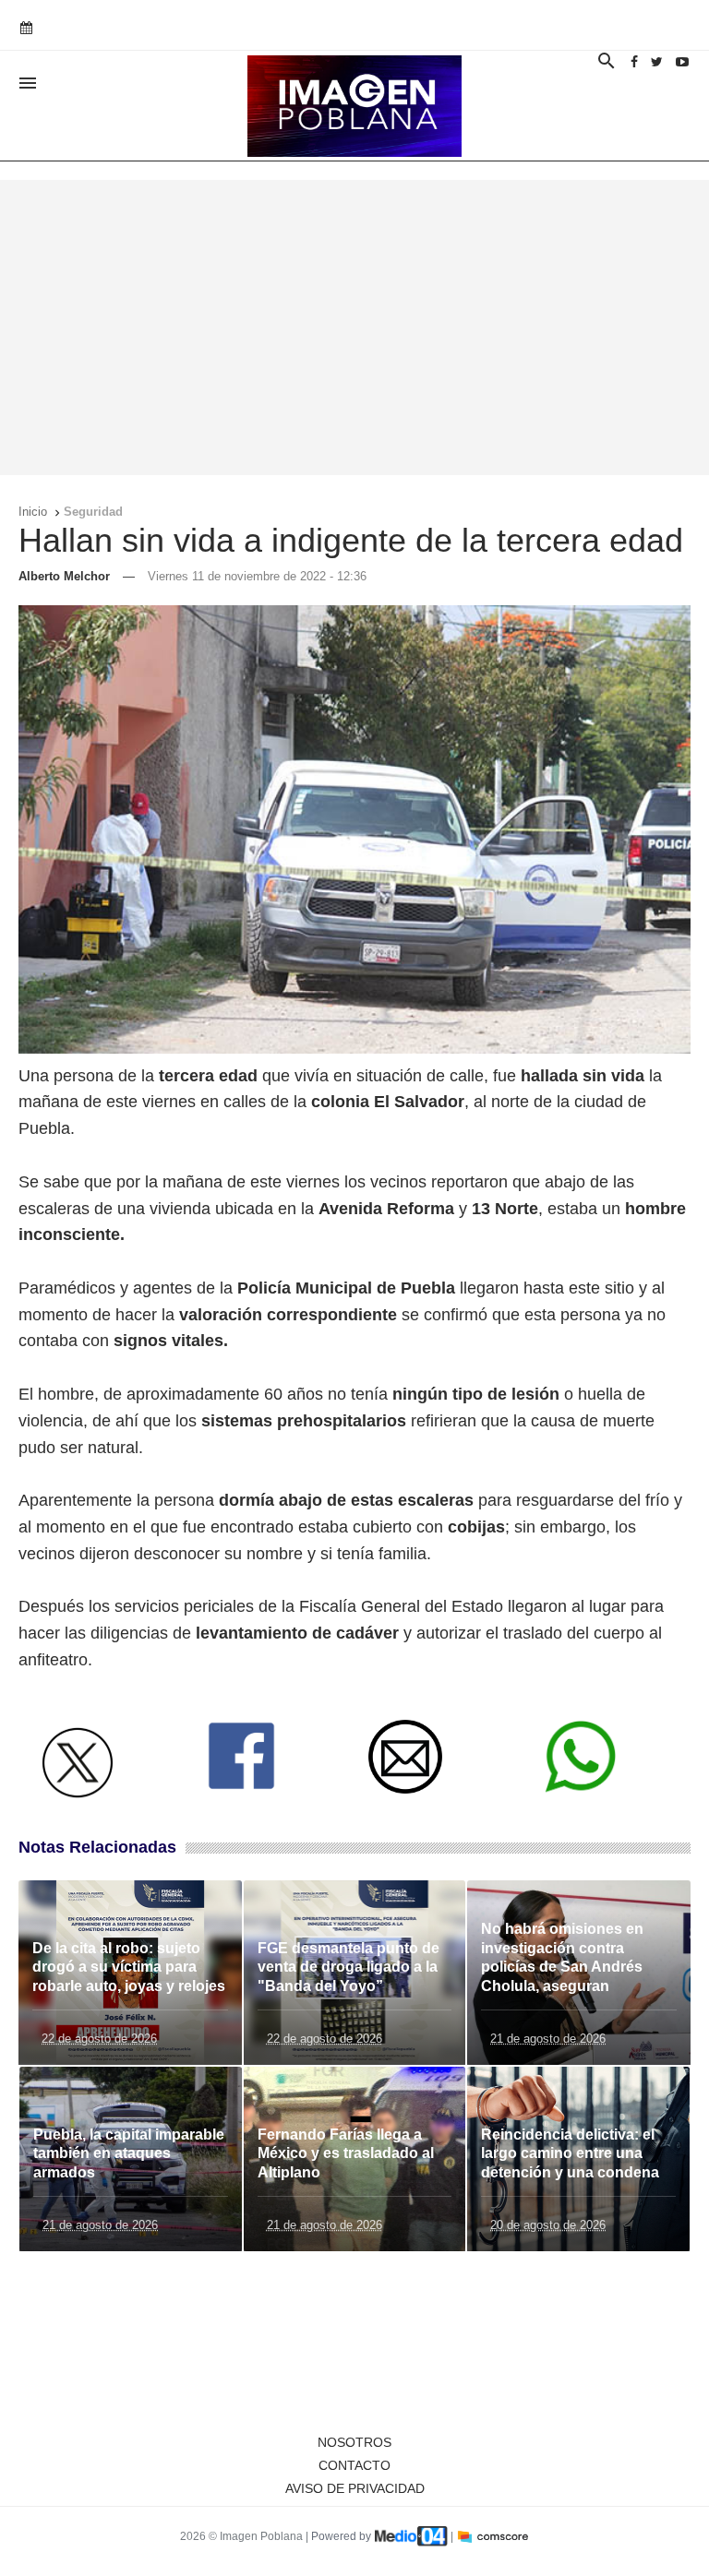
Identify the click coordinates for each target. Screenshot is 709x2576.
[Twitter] (657, 62)
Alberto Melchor (64, 576)
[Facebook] (634, 62)
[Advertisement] (354, 328)
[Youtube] (682, 62)
